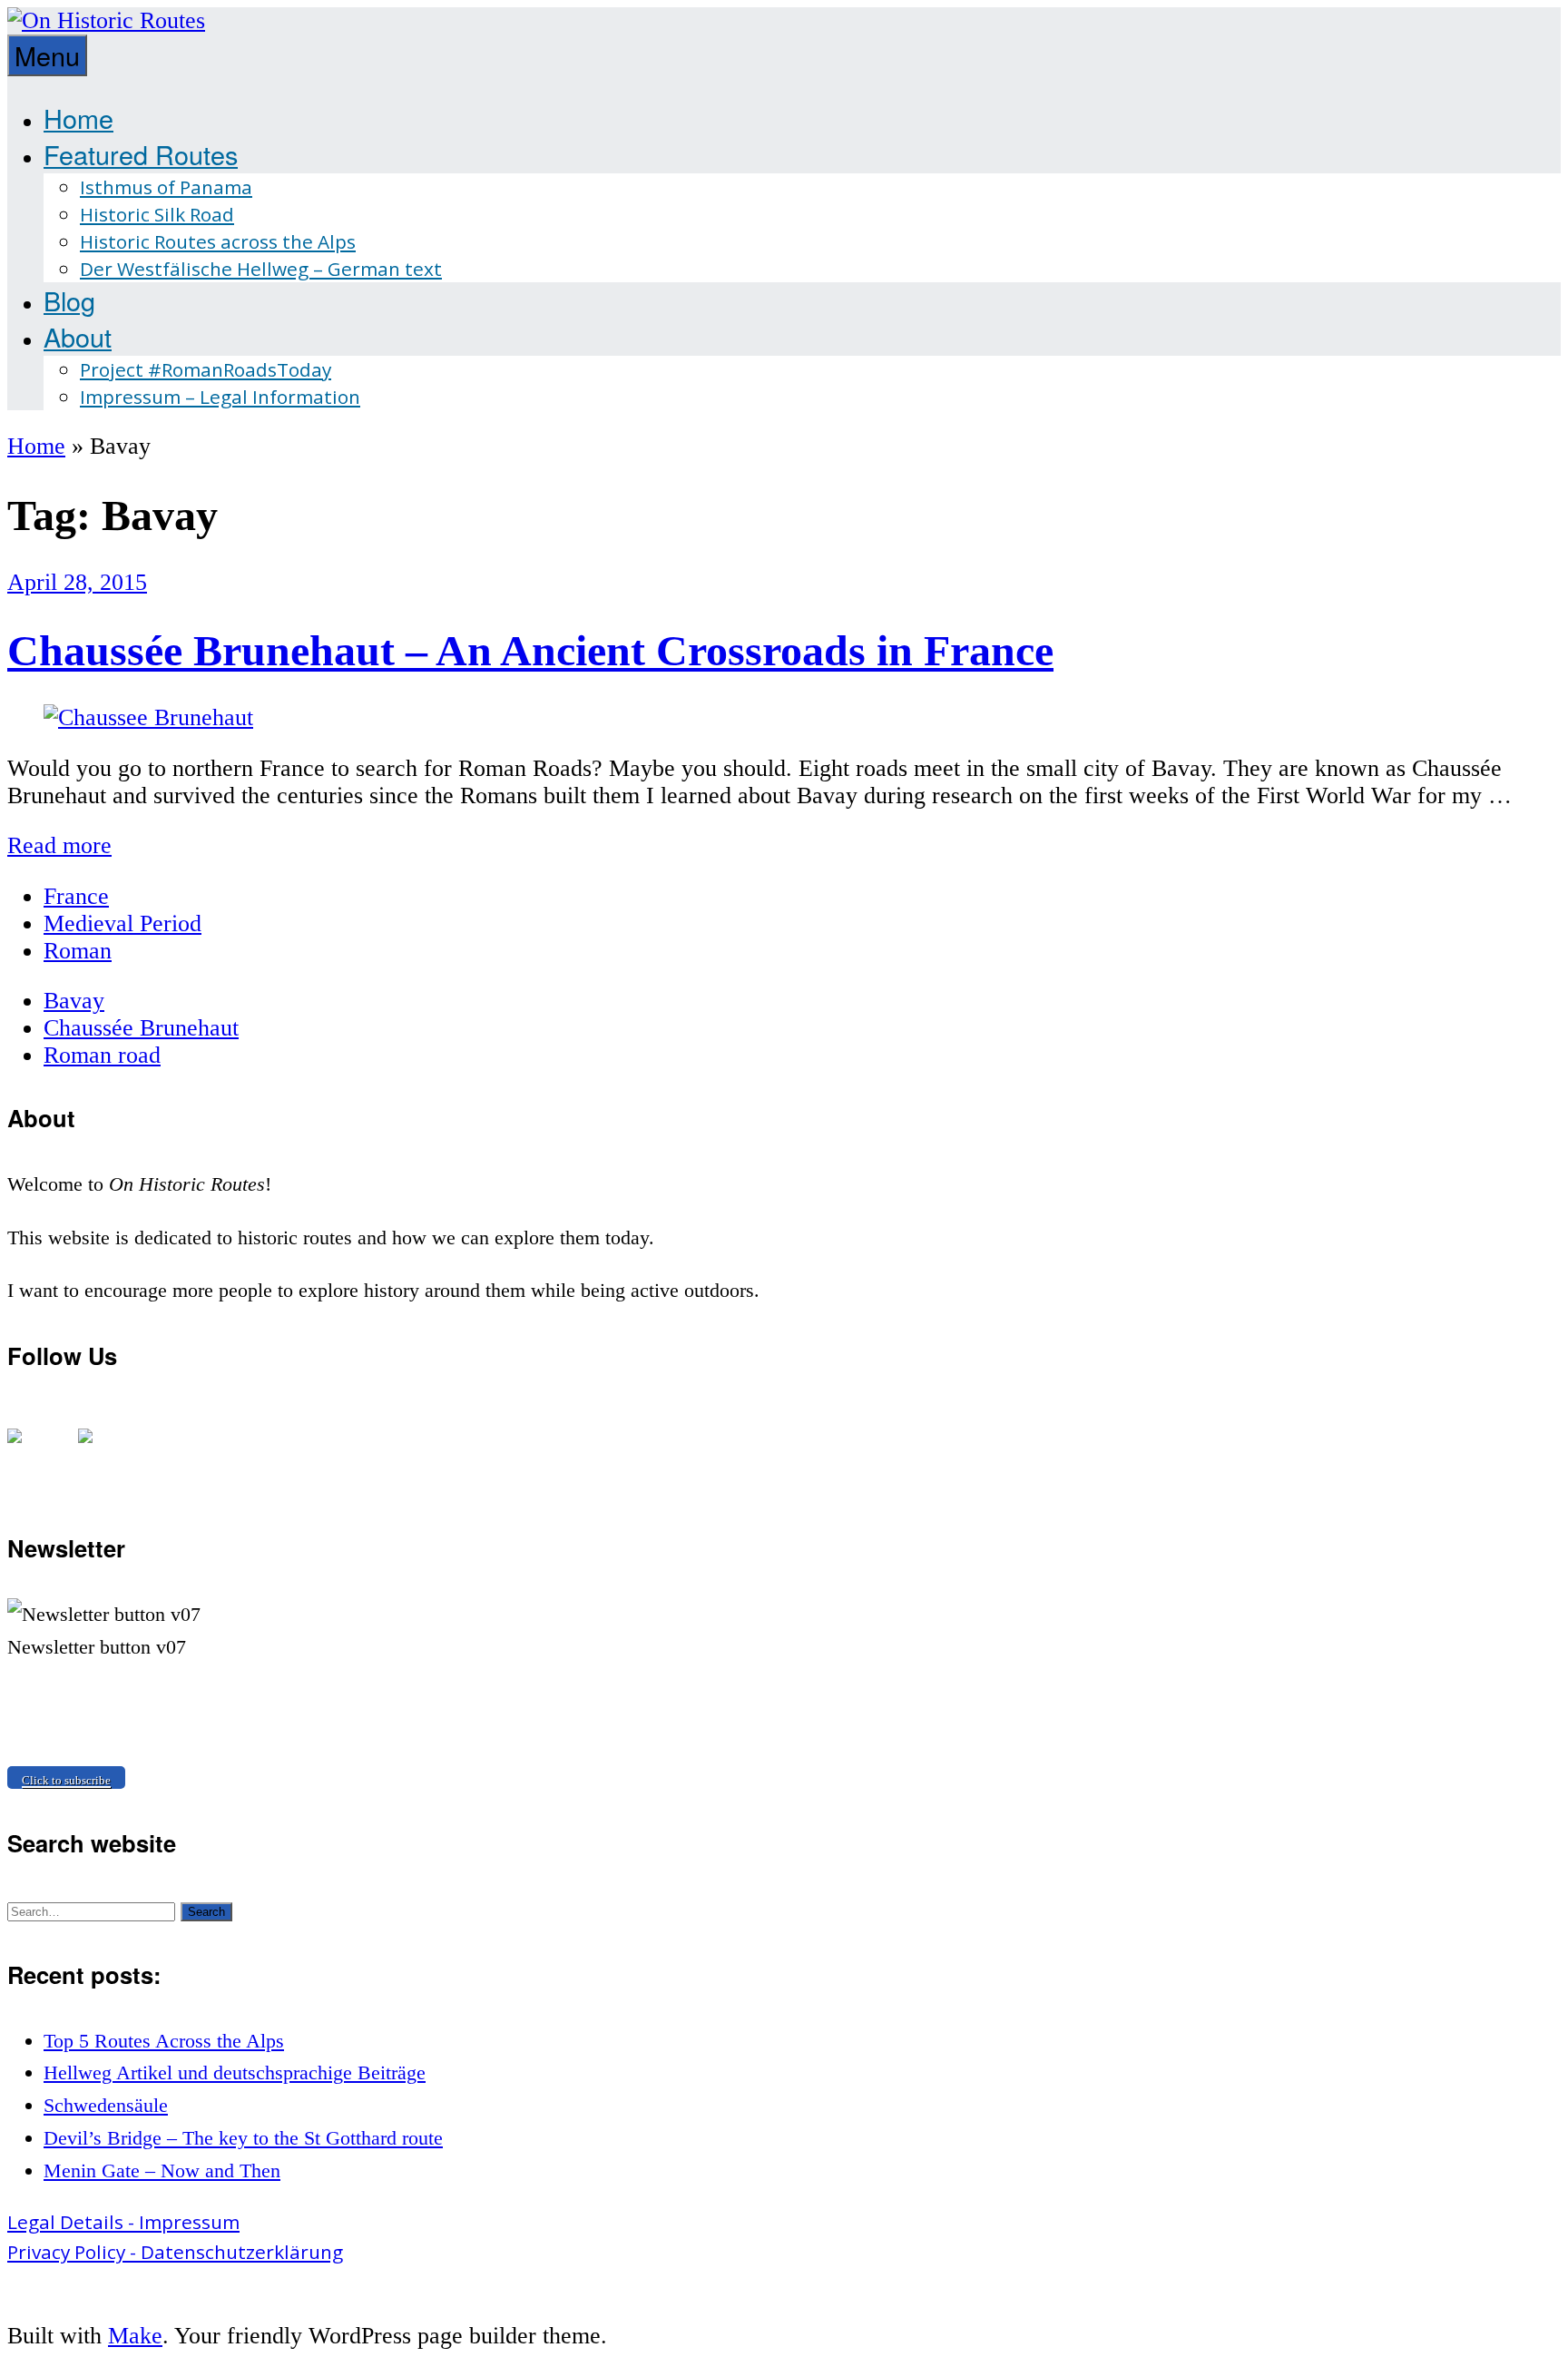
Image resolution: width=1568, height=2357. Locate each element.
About (78, 336)
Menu (47, 55)
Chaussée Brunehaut (141, 1028)
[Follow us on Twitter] (100, 1450)
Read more (59, 845)
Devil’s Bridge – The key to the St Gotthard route (243, 2138)
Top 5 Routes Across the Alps (164, 2041)
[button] (206, 1912)
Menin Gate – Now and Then (162, 2170)
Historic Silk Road (157, 214)
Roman (78, 951)
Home (78, 118)
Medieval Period (122, 923)
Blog (69, 300)
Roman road (102, 1055)
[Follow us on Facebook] (29, 1450)
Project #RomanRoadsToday (206, 369)
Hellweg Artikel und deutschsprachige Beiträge (235, 2072)
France (76, 896)
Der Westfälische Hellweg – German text (261, 269)
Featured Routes (141, 154)
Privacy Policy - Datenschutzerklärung (175, 2252)
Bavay (74, 1001)
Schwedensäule (106, 2105)
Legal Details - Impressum (123, 2222)
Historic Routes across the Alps (218, 241)
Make (135, 2336)
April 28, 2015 (77, 582)
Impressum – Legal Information (220, 397)
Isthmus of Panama (166, 187)
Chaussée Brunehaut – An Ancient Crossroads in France (530, 650)
